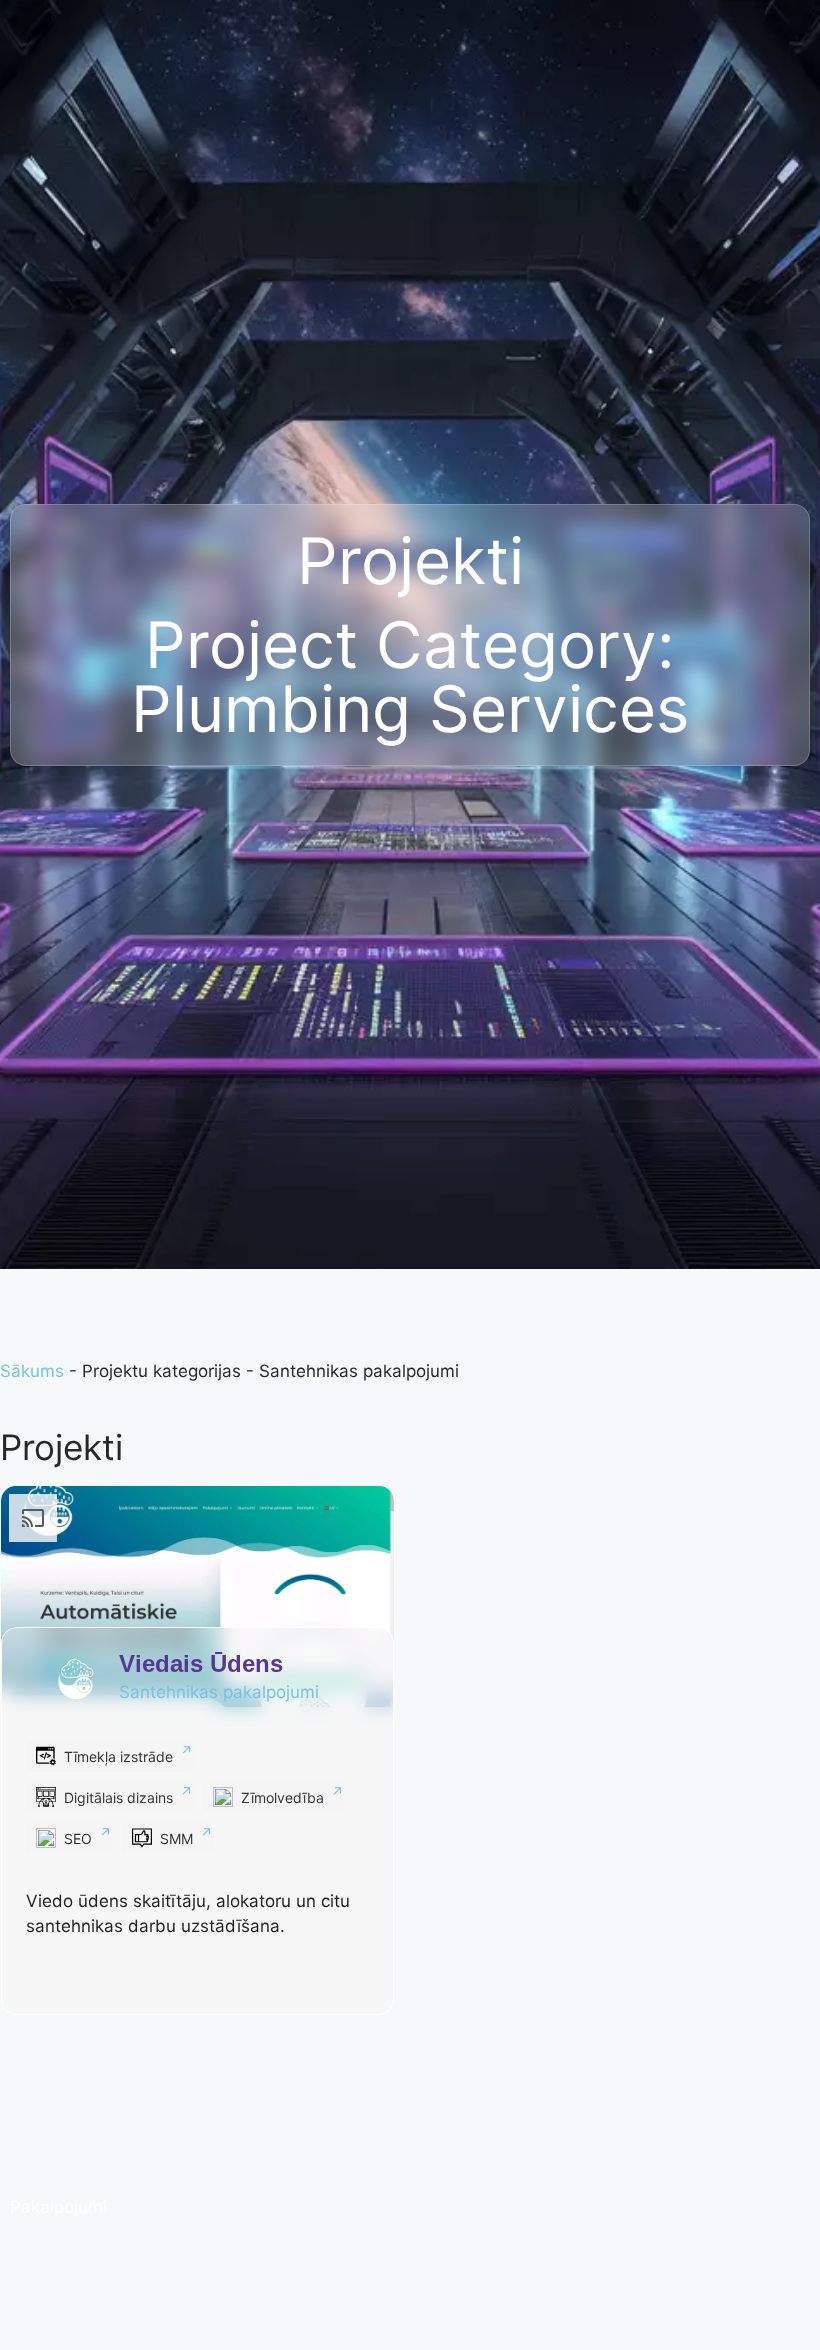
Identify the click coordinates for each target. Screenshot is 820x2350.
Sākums (32, 1371)
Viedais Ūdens (201, 1663)
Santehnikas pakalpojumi (219, 1692)
